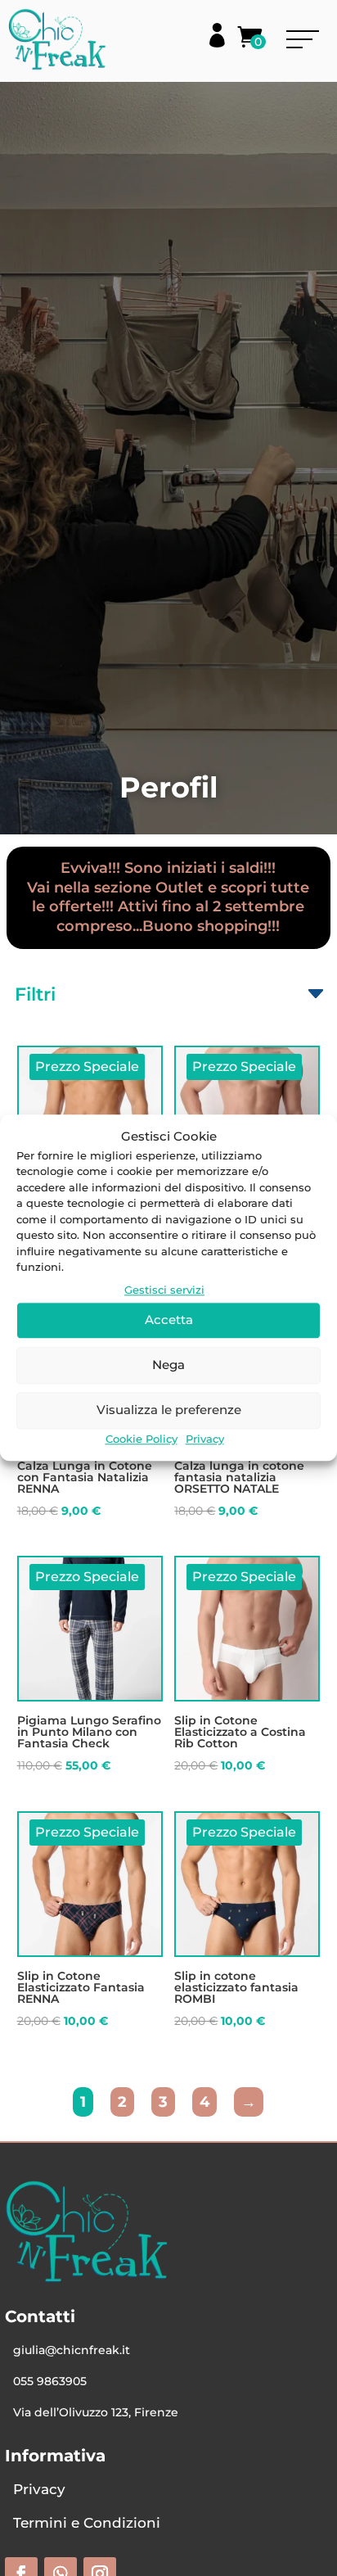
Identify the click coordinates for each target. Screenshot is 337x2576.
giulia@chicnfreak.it (72, 2350)
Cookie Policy (142, 1439)
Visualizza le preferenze (169, 1410)
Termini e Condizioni (87, 2523)
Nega (168, 1365)
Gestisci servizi (164, 1290)
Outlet (180, 888)
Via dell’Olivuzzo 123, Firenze (96, 2412)
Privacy (205, 1439)
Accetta (169, 1320)
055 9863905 (50, 2381)
